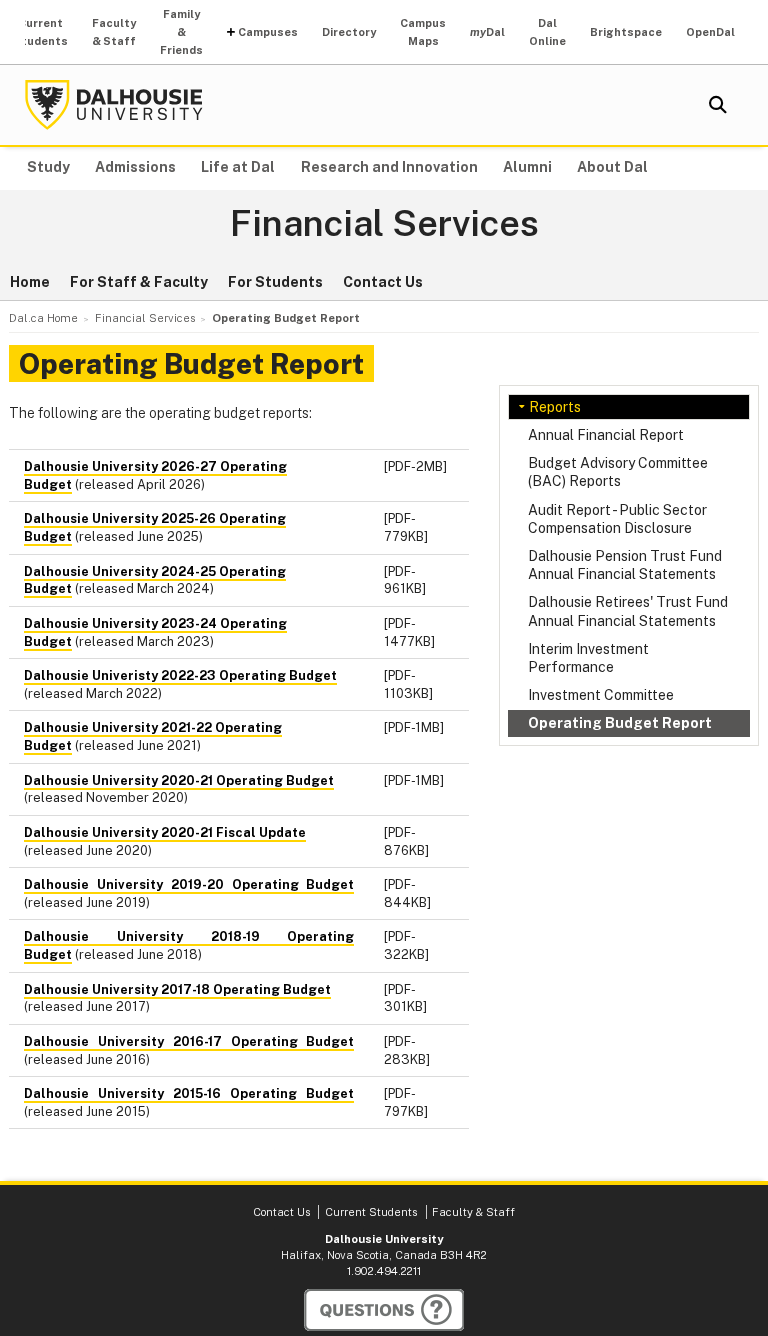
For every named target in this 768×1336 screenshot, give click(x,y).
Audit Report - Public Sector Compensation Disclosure (617, 519)
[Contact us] (384, 1310)
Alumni (527, 167)
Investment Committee (601, 695)
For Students (275, 282)
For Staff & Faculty (139, 282)
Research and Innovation (389, 167)
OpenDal (710, 32)
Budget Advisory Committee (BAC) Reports (618, 472)
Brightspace (626, 32)
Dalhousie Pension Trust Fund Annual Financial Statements (625, 565)
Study (48, 167)
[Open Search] (718, 105)
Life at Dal (238, 167)
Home (30, 282)
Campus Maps (423, 32)
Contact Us (383, 282)
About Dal (612, 167)
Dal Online (547, 32)
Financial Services (384, 224)
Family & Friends (181, 32)
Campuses (268, 32)
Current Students (40, 32)
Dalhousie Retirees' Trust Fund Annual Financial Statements (628, 611)
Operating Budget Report (620, 723)
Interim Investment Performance (588, 658)
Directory (349, 32)
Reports (555, 407)
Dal (487, 32)
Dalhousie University (114, 105)
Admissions (135, 167)
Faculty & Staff (114, 32)
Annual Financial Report (606, 435)
